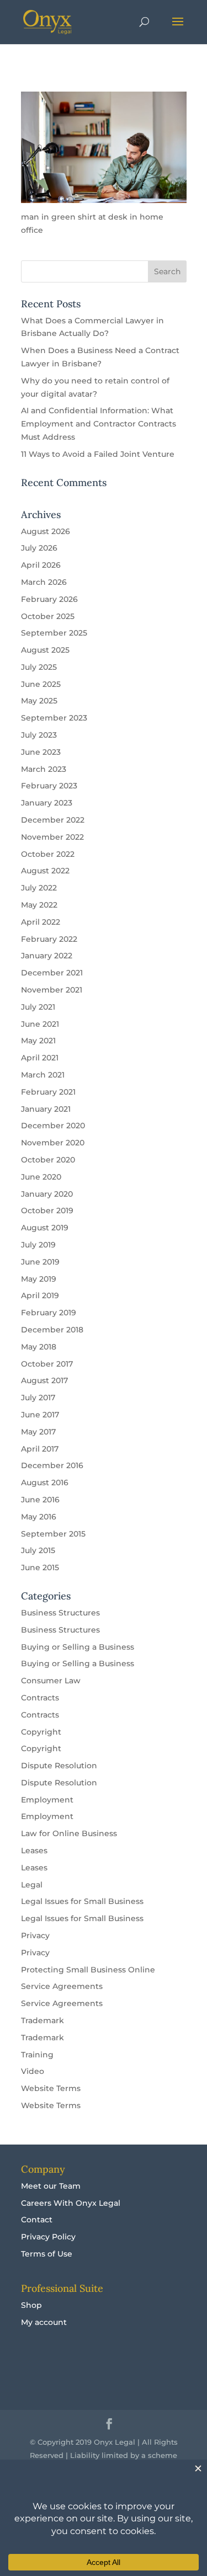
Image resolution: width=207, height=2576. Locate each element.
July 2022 (39, 888)
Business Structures (60, 1613)
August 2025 (45, 650)
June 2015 (40, 1567)
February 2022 (49, 939)
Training (37, 2055)
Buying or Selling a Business (78, 1647)
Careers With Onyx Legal (71, 2203)
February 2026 (49, 599)
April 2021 (40, 1058)
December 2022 (53, 820)
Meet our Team (51, 2186)
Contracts (40, 1698)
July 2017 (38, 1398)
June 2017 (40, 1415)
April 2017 (40, 1449)
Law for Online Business (69, 1833)
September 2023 (54, 718)
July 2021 (38, 1007)
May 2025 (39, 701)
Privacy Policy (48, 2237)
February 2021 (48, 1092)
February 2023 (49, 786)
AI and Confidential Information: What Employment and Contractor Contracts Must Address (99, 424)
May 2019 (39, 1279)
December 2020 (53, 1126)
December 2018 (52, 1330)
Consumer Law (51, 1681)
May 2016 (39, 1517)
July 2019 (38, 1245)
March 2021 (43, 1075)
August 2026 (46, 531)
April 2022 (41, 922)
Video (33, 2071)
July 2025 (39, 667)
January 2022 (47, 956)
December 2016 (52, 1465)
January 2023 (47, 803)
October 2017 (47, 1364)
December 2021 (52, 973)
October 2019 (47, 1210)
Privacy (35, 1935)
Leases (34, 1850)
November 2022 (52, 837)
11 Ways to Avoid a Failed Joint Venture (98, 454)
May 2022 (39, 905)
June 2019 (40, 1262)
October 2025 (48, 616)
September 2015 (53, 1534)
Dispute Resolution (59, 1766)
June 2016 (40, 1500)
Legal (32, 1885)
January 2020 (47, 1194)
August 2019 (45, 1228)
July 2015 (38, 1550)
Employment (47, 1800)
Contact (37, 2220)
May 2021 (38, 1041)
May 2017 (38, 1432)
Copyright (41, 1732)
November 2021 (52, 990)
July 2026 (39, 548)
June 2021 (40, 1024)
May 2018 (39, 1347)
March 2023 (44, 769)
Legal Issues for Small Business (82, 1901)
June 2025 (41, 684)
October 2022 (48, 854)
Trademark (43, 2020)
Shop (31, 2305)
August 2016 (45, 1482)
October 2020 (48, 1160)
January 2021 (46, 1109)
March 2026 (44, 582)
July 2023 (39, 735)
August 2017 (44, 1380)
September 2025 (54, 633)
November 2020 (53, 1143)
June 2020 (41, 1177)
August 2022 (45, 871)
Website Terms (51, 2088)
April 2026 (41, 565)
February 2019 (49, 1313)
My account (44, 2322)
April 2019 (40, 1295)
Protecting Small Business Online (88, 1970)
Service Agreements (62, 1986)
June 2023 (41, 752)
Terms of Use (47, 2254)
